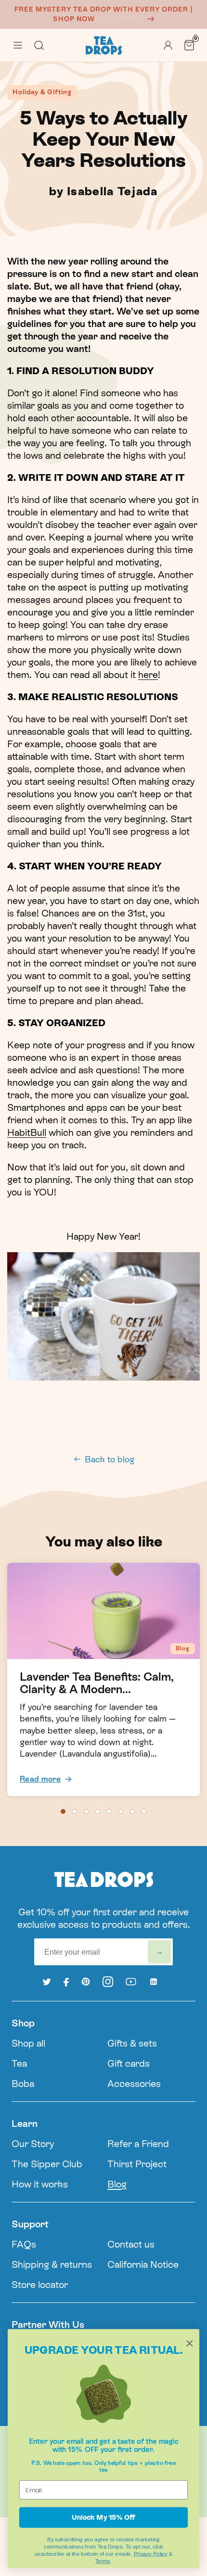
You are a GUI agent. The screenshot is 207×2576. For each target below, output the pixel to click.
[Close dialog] (190, 2343)
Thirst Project (137, 2164)
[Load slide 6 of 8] (121, 1811)
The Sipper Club (47, 2164)
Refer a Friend (138, 2144)
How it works (40, 2184)
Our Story (33, 2144)
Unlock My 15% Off (103, 2517)
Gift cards (129, 2063)
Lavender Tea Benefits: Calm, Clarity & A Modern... (97, 1683)
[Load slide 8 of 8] (144, 1811)
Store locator (40, 2285)
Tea (19, 2063)
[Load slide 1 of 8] (63, 1811)
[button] (18, 45)
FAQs (24, 2244)
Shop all (28, 2043)
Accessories (134, 2084)
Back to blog (110, 1459)
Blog (117, 2184)
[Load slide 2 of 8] (75, 1811)
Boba (23, 2084)
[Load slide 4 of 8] (98, 1811)
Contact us (131, 2244)
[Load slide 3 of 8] (86, 1811)
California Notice (143, 2264)
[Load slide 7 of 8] (132, 1811)
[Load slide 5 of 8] (109, 1811)
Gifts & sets (132, 2043)
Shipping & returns (52, 2264)
